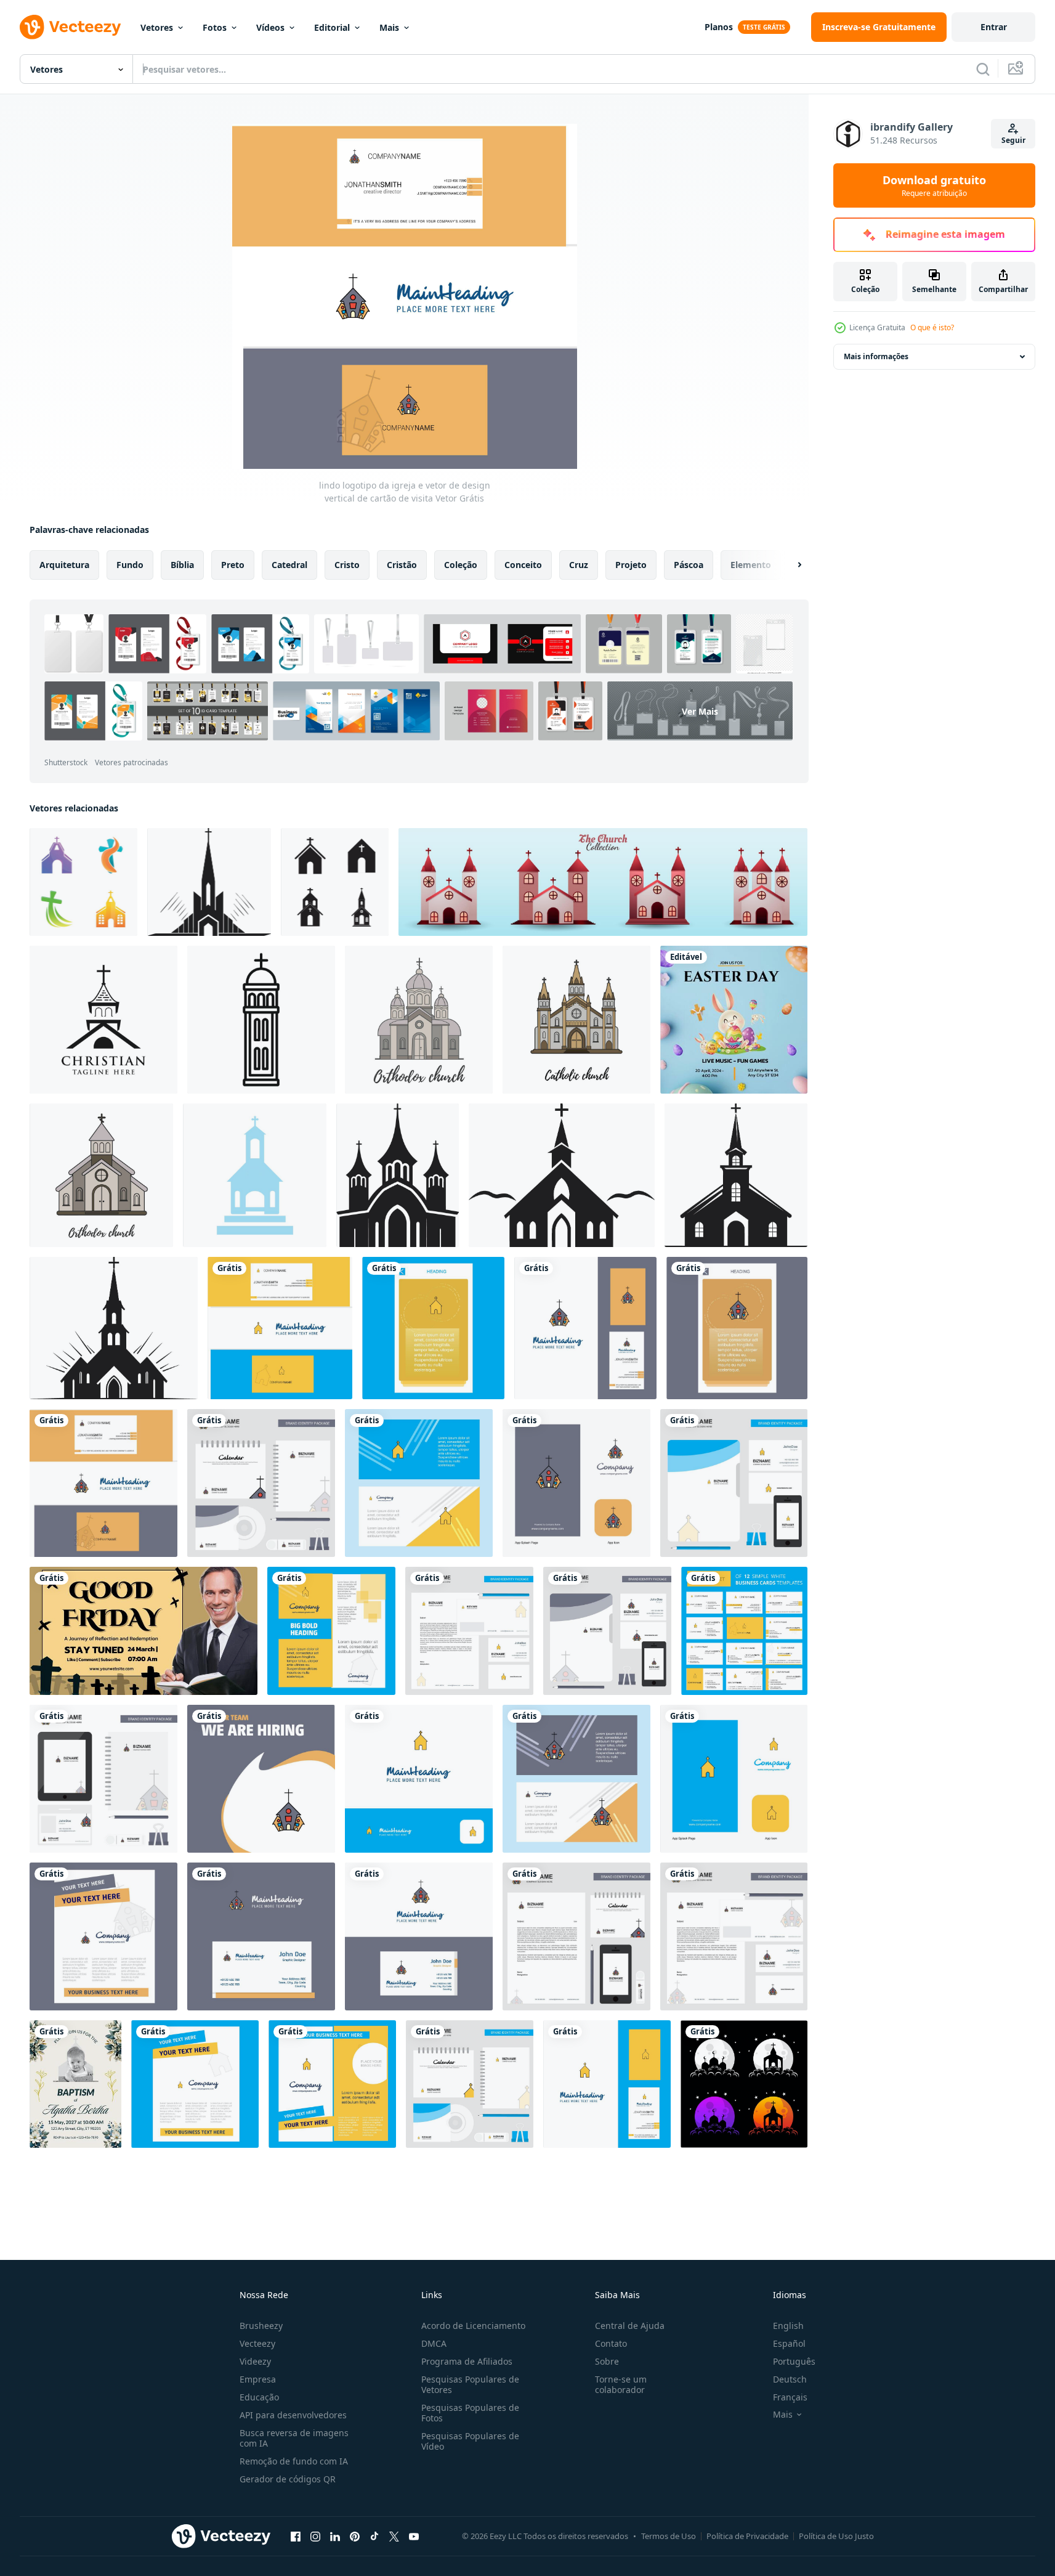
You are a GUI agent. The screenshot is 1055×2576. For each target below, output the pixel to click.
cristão (402, 565)
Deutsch (790, 2379)
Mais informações (876, 356)
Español (789, 2343)
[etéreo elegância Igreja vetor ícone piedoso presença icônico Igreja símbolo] (114, 1328)
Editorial (332, 27)
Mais (389, 27)
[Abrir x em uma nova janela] (394, 2536)
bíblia (182, 565)
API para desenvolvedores (293, 2415)
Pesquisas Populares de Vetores (470, 2384)
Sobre (607, 2361)
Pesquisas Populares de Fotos (470, 2413)
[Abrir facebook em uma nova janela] (296, 2536)
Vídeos (270, 27)
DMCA (434, 2343)
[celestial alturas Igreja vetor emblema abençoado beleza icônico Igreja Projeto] (736, 1175)
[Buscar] (983, 69)
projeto (631, 565)
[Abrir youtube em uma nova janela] (414, 2536)
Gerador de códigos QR (288, 2479)
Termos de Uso (669, 2536)
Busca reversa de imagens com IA (294, 2438)
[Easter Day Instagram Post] (734, 1020)
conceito (523, 565)
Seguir (1013, 140)
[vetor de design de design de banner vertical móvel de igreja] (433, 1328)
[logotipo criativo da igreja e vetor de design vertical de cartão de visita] (585, 1328)
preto (233, 565)
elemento (751, 565)
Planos (719, 27)
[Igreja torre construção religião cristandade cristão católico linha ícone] (261, 1020)
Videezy (255, 2361)
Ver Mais (700, 711)
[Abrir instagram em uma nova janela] (315, 2536)
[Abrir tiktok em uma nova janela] (374, 2536)
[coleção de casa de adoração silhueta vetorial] (744, 2084)
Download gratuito (934, 185)
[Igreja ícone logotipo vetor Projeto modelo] (335, 882)
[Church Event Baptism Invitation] (75, 2084)
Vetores (157, 27)
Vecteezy (257, 2343)
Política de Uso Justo (836, 2536)
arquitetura (64, 565)
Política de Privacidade (747, 2536)
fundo (130, 565)
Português (794, 2361)
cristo (347, 565)
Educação (259, 2397)
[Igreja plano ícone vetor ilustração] (255, 1175)
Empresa (258, 2379)
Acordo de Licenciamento (473, 2326)
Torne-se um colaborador (621, 2384)
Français (790, 2397)
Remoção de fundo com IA (294, 2461)
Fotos (215, 27)
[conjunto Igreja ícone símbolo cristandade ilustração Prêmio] (603, 882)
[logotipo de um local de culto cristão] (103, 1020)
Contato (611, 2343)
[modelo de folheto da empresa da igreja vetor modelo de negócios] (332, 2084)
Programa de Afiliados (467, 2361)
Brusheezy (261, 2326)
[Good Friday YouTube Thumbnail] (143, 1631)
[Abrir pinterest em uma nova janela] (355, 2536)
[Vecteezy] (70, 27)
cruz (579, 565)
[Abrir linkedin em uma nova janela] (335, 2536)
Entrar (994, 27)
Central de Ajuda (630, 2326)
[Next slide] (789, 565)
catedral (289, 565)
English (788, 2326)
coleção (461, 565)
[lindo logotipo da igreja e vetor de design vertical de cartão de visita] (280, 1328)
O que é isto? (932, 327)
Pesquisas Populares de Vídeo (470, 2441)
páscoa (689, 565)
